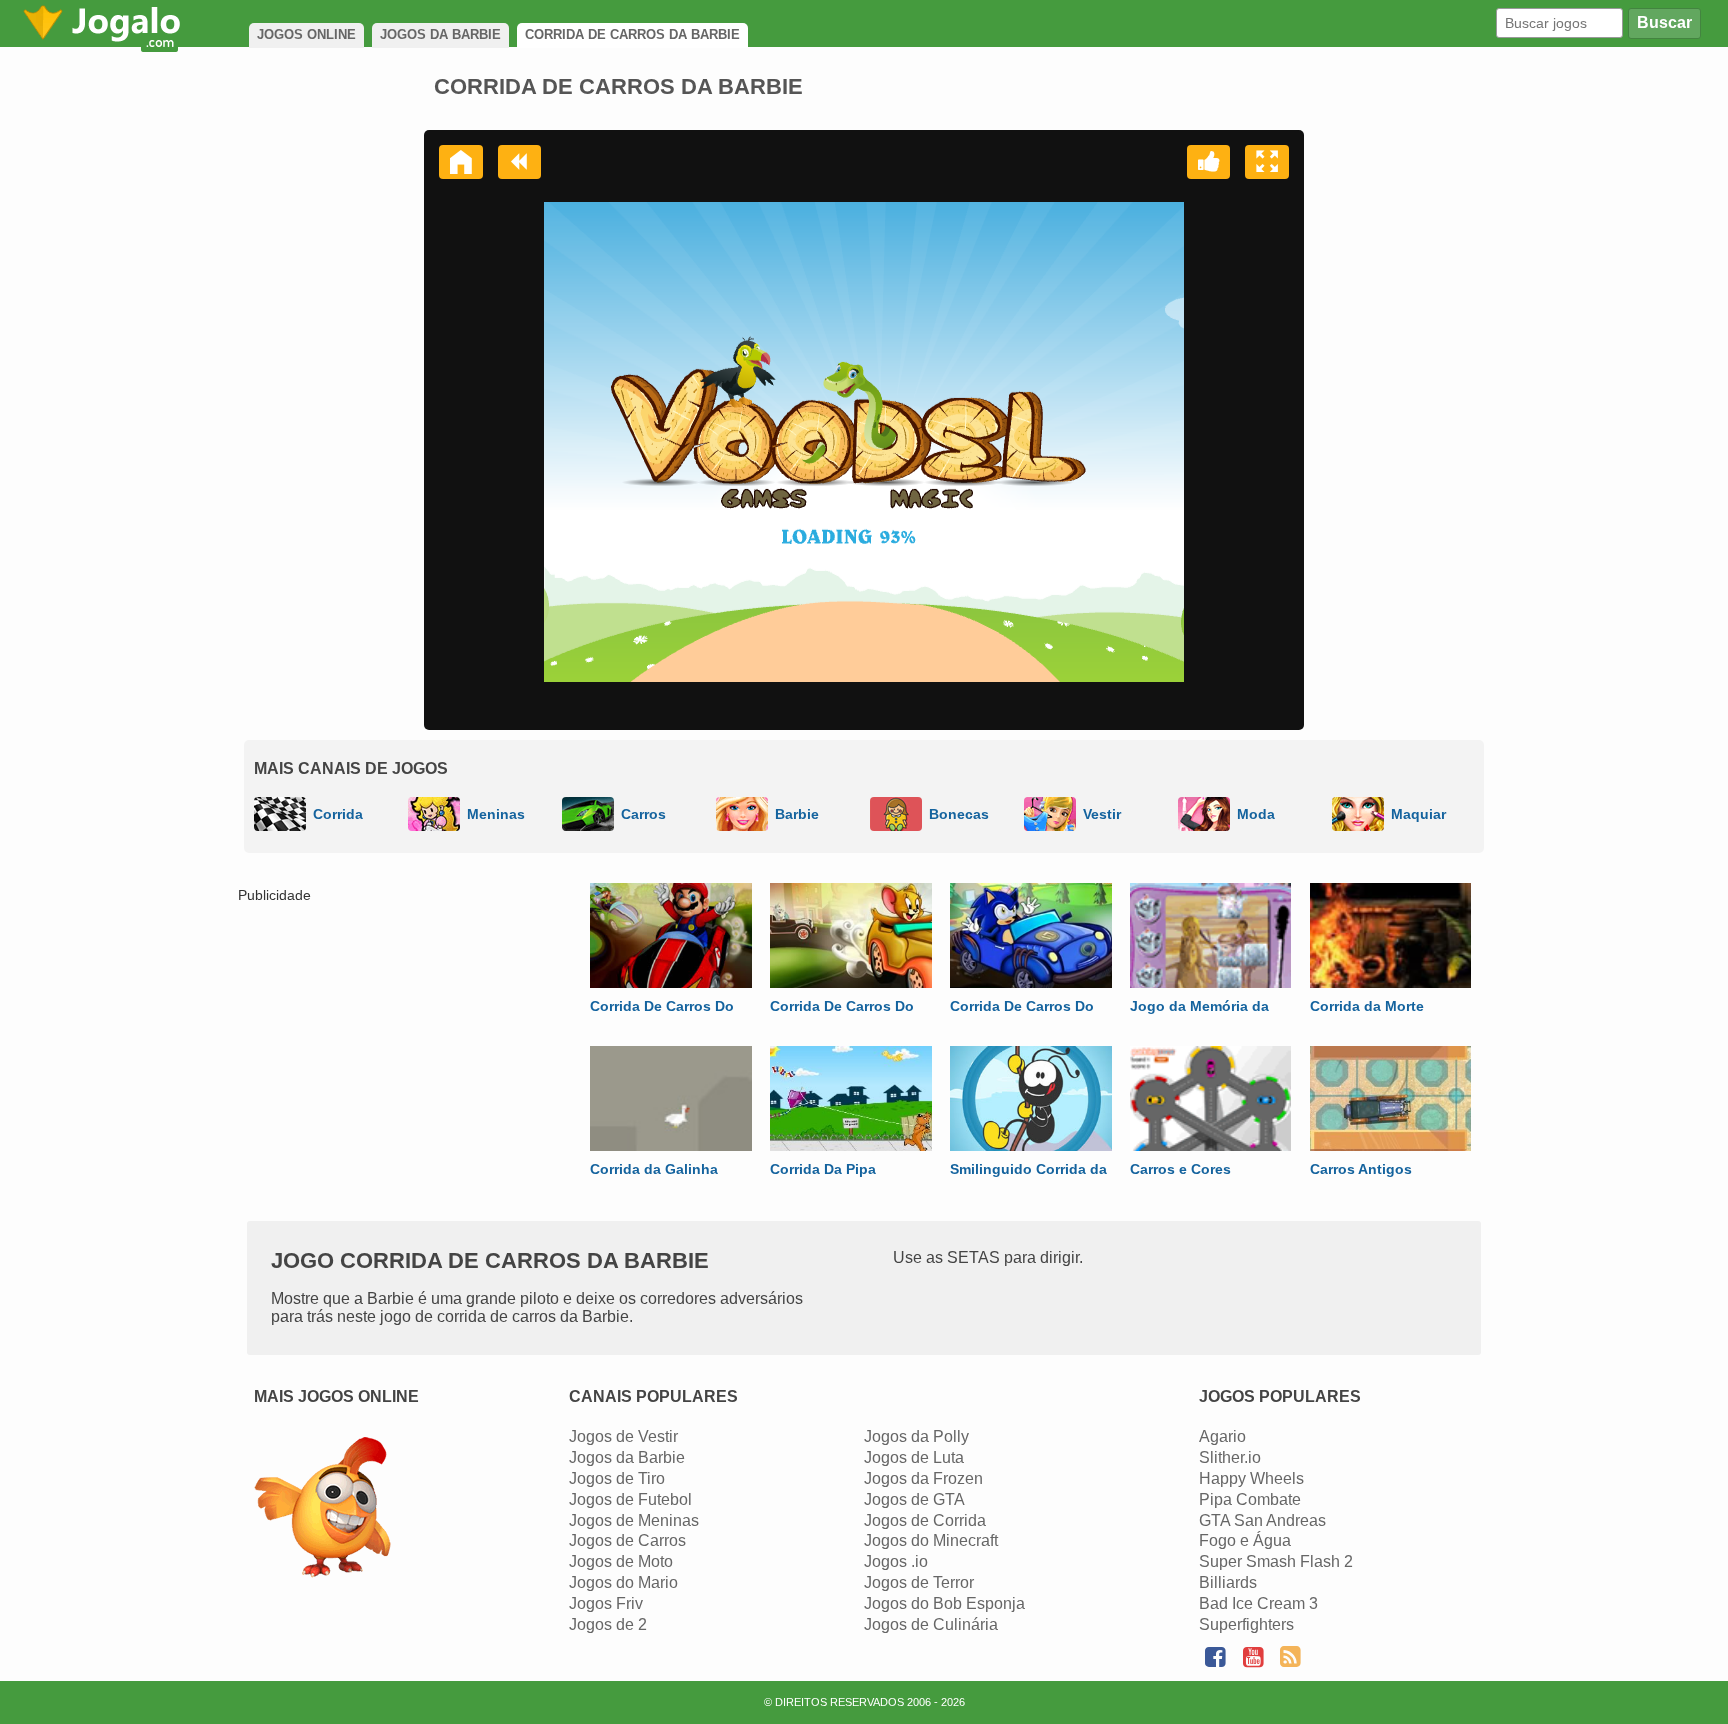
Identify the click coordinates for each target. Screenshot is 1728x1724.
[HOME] (461, 162)
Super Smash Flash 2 (1276, 1561)
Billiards (1228, 1582)
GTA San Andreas (1262, 1520)
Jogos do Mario (623, 1582)
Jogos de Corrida (925, 1520)
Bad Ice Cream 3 (1258, 1603)
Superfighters (1246, 1624)
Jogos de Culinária (931, 1624)
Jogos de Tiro (617, 1478)
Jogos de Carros (627, 1540)
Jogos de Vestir (623, 1436)
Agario (1222, 1436)
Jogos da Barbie (627, 1457)
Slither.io (1230, 1457)
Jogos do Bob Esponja (944, 1603)
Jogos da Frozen (923, 1478)
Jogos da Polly (916, 1436)
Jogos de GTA (914, 1499)
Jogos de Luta (914, 1457)
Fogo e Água (1245, 1540)
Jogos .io (896, 1561)
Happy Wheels (1251, 1478)
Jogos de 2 (608, 1624)
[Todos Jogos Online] (322, 1509)
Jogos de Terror (919, 1582)
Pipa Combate (1250, 1499)
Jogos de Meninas (634, 1520)
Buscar (1664, 22)
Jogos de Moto (621, 1561)
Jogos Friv (606, 1603)
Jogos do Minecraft (931, 1540)
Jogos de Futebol (630, 1499)
